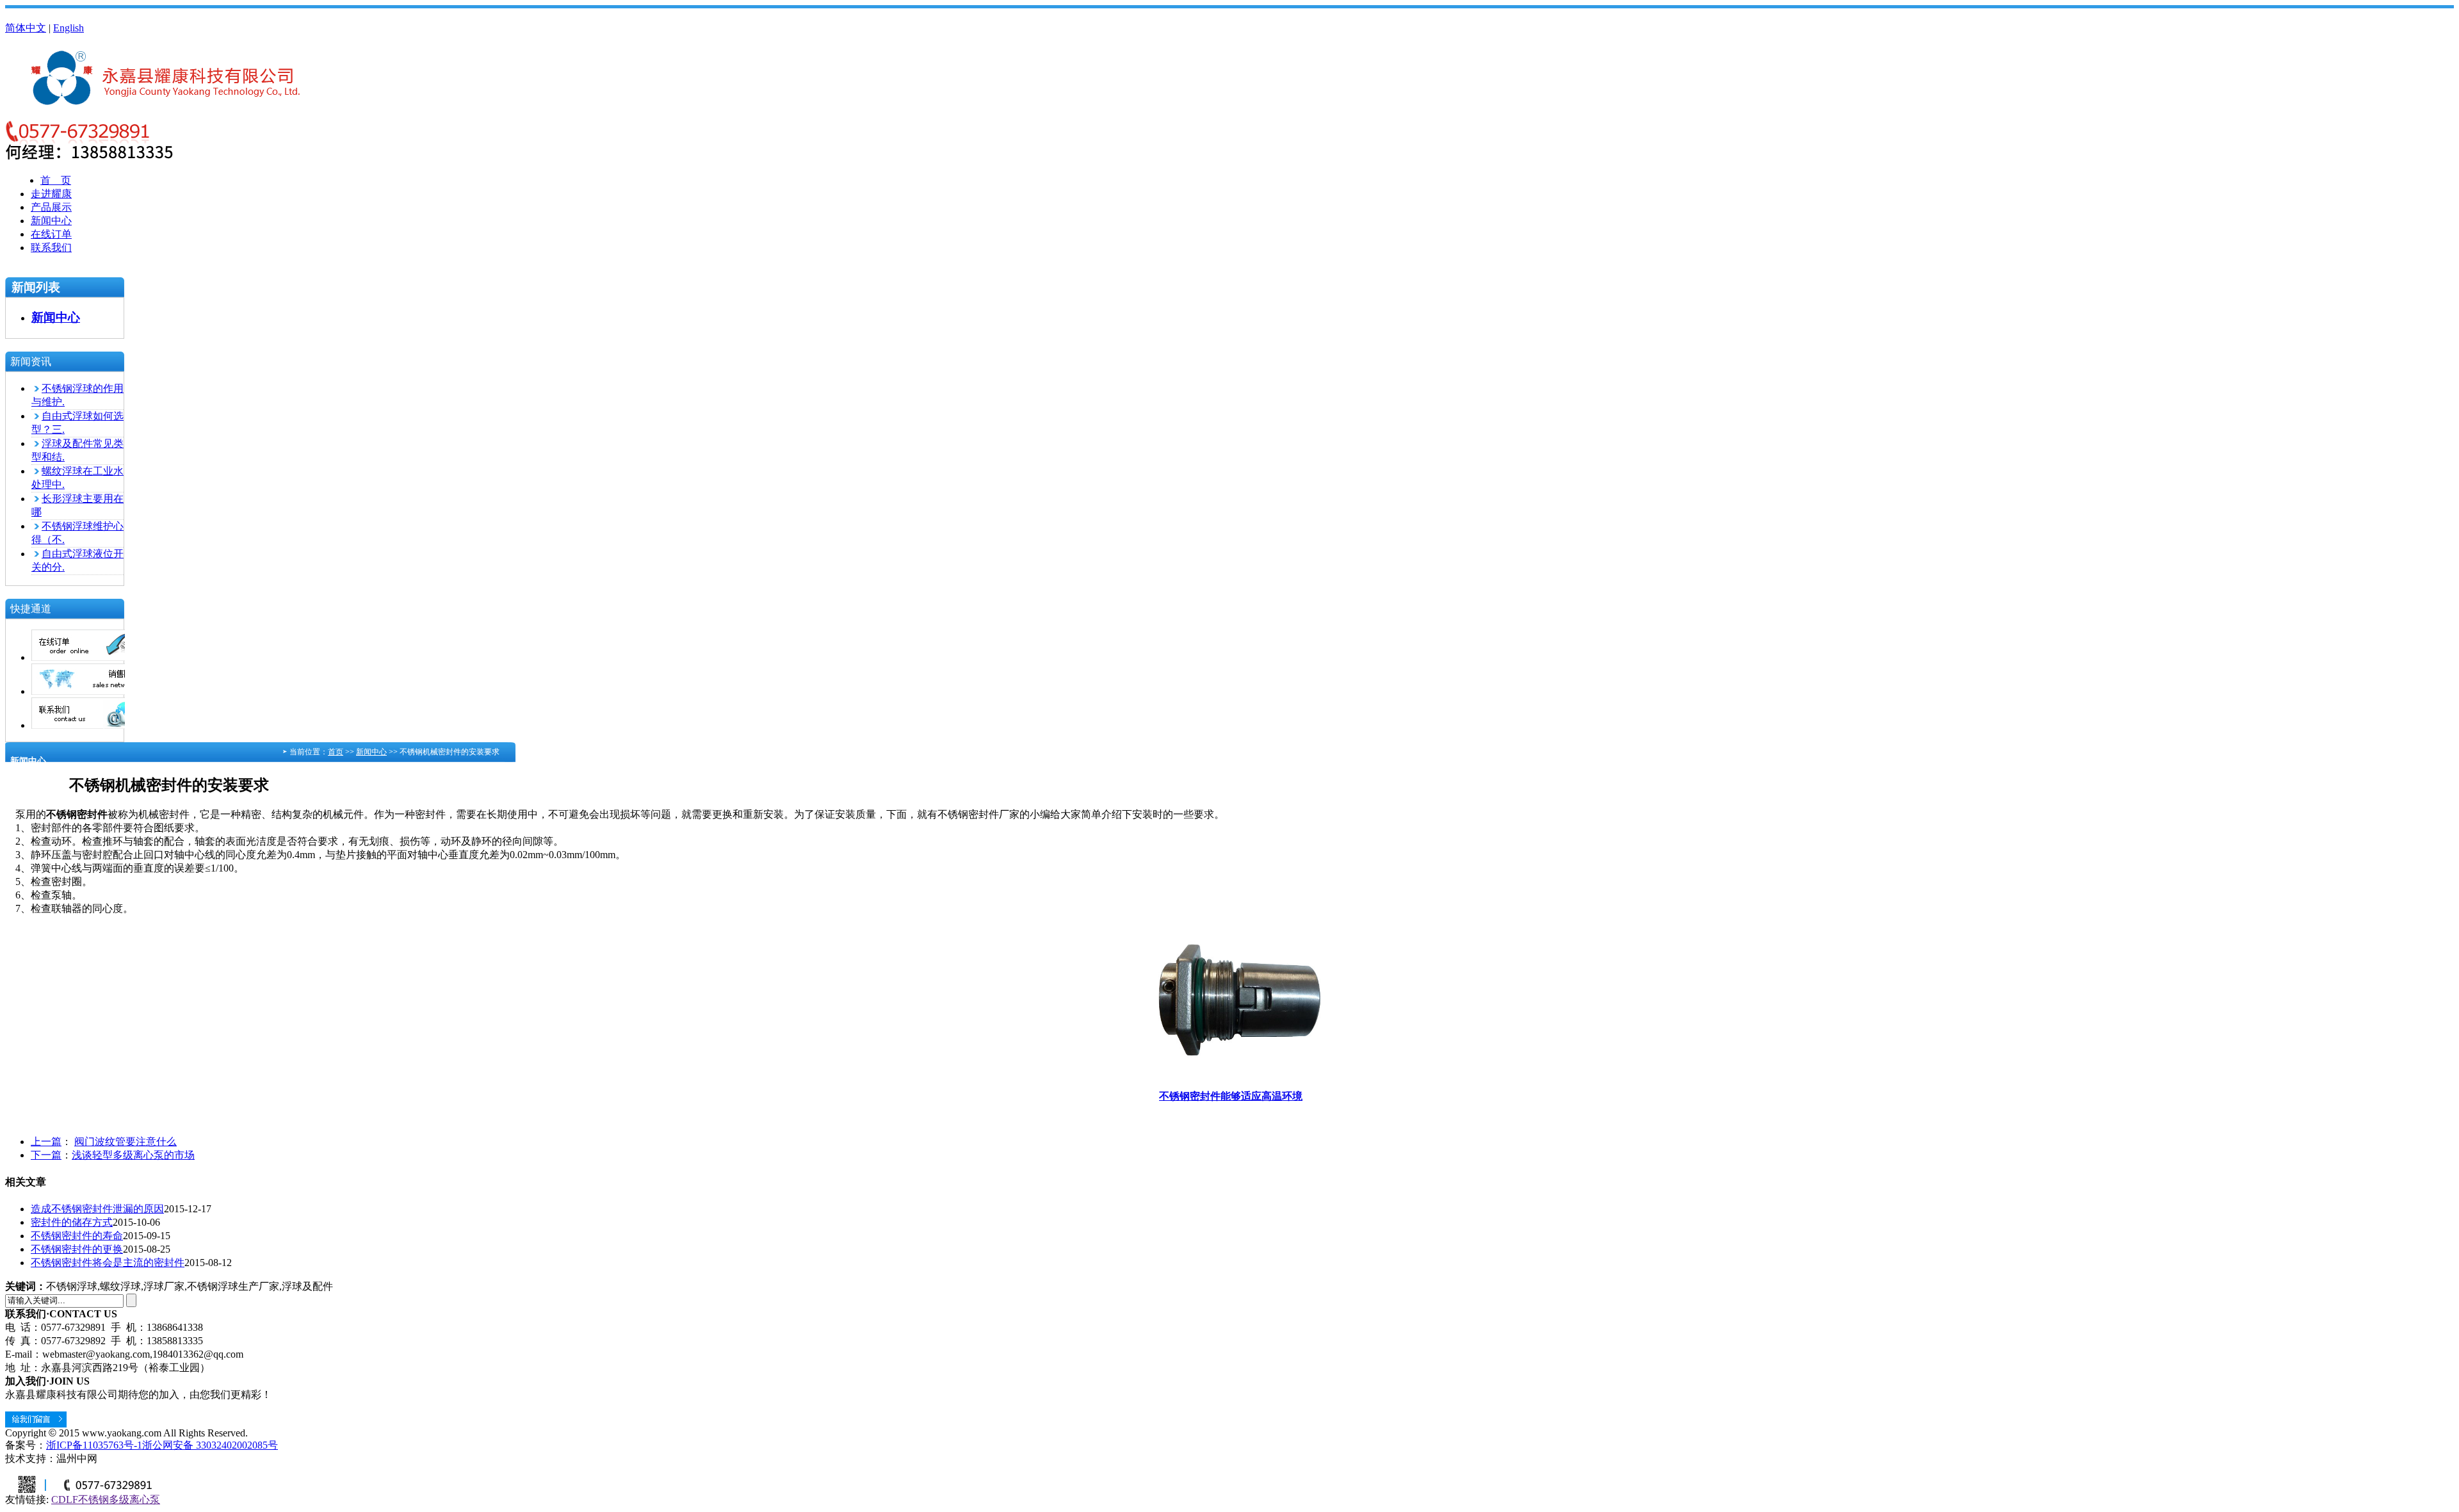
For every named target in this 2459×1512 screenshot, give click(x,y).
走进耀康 (51, 194)
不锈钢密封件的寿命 (77, 1236)
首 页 (56, 180)
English (69, 28)
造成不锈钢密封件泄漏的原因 (97, 1209)
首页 (336, 752)
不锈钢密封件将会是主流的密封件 (108, 1263)
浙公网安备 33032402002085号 (210, 1445)
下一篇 (46, 1155)
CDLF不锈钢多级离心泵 (106, 1500)
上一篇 (46, 1142)
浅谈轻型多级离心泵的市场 (133, 1155)
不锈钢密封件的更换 (77, 1249)
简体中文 (26, 28)
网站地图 (26, 14)
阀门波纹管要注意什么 (126, 1142)
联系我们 (51, 248)
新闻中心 (51, 221)
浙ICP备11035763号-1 (94, 1445)
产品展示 (51, 207)
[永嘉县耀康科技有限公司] (176, 99)
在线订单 (51, 234)
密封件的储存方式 (72, 1222)
